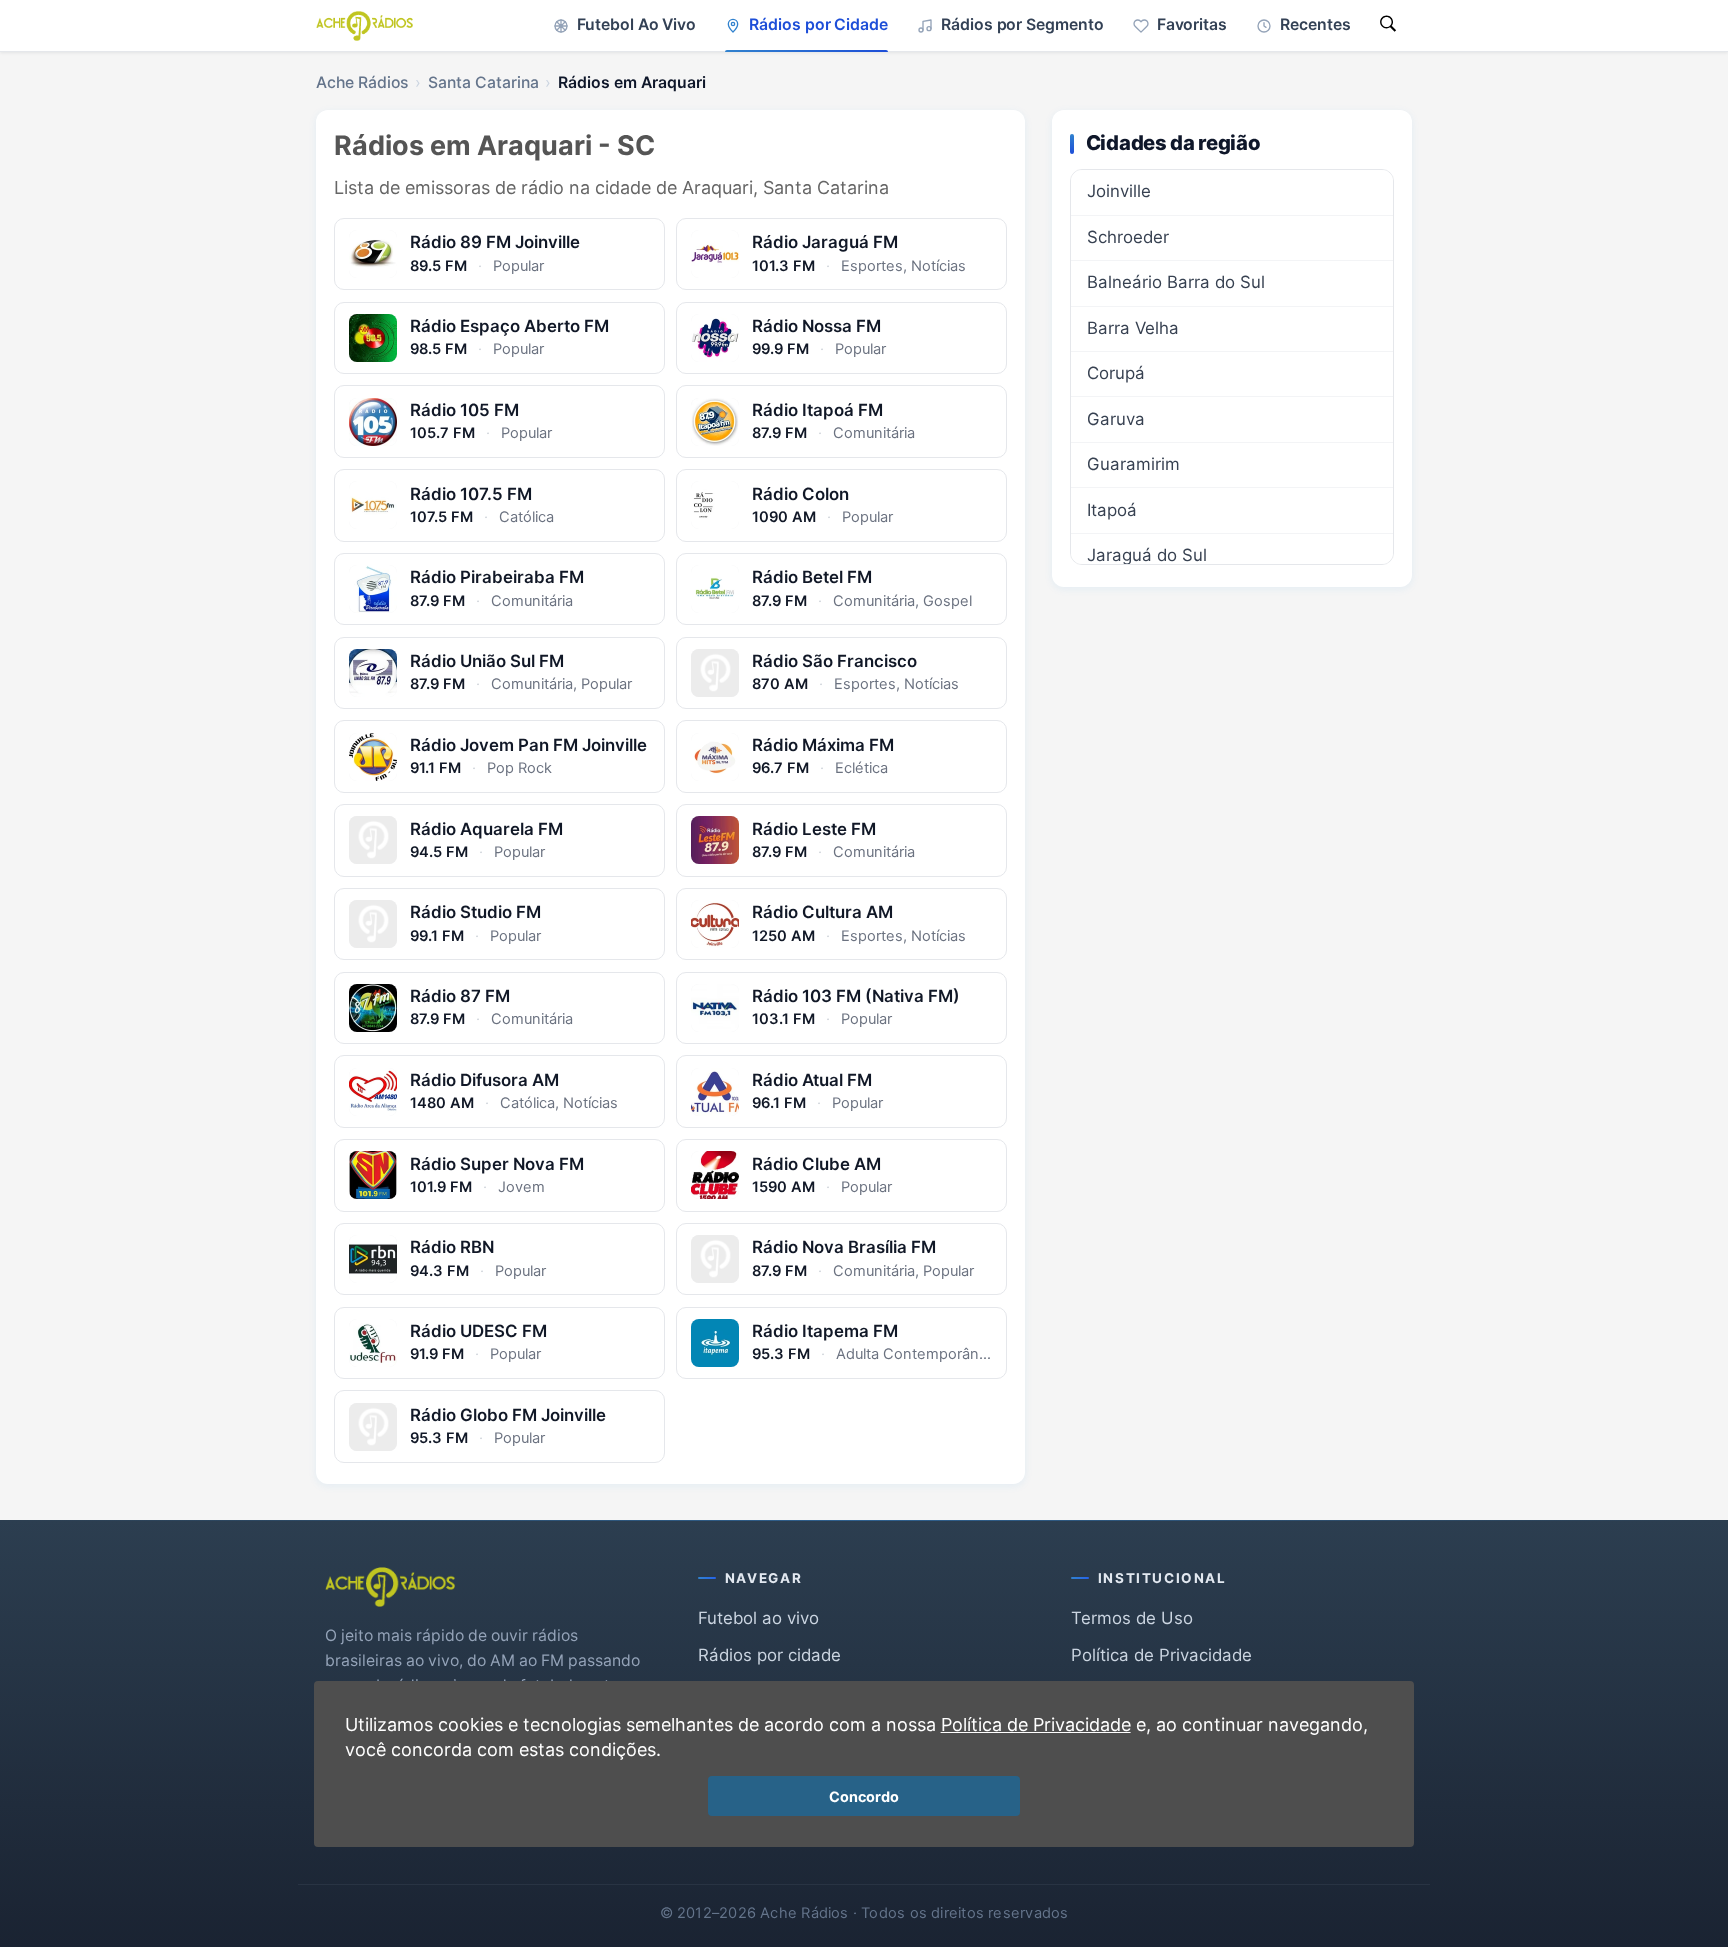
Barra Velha (1133, 328)
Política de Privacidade (1161, 1655)
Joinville (1119, 191)
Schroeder (1128, 237)
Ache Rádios (362, 82)
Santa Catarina (483, 82)
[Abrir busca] (1388, 25)
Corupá (1116, 373)
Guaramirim (1133, 464)
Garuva (1116, 419)
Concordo (864, 1796)
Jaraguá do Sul (1147, 555)
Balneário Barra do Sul (1176, 282)
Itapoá (1112, 510)
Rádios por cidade (769, 1655)
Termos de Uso (1132, 1618)
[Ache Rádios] (364, 26)
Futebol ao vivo (758, 1618)
